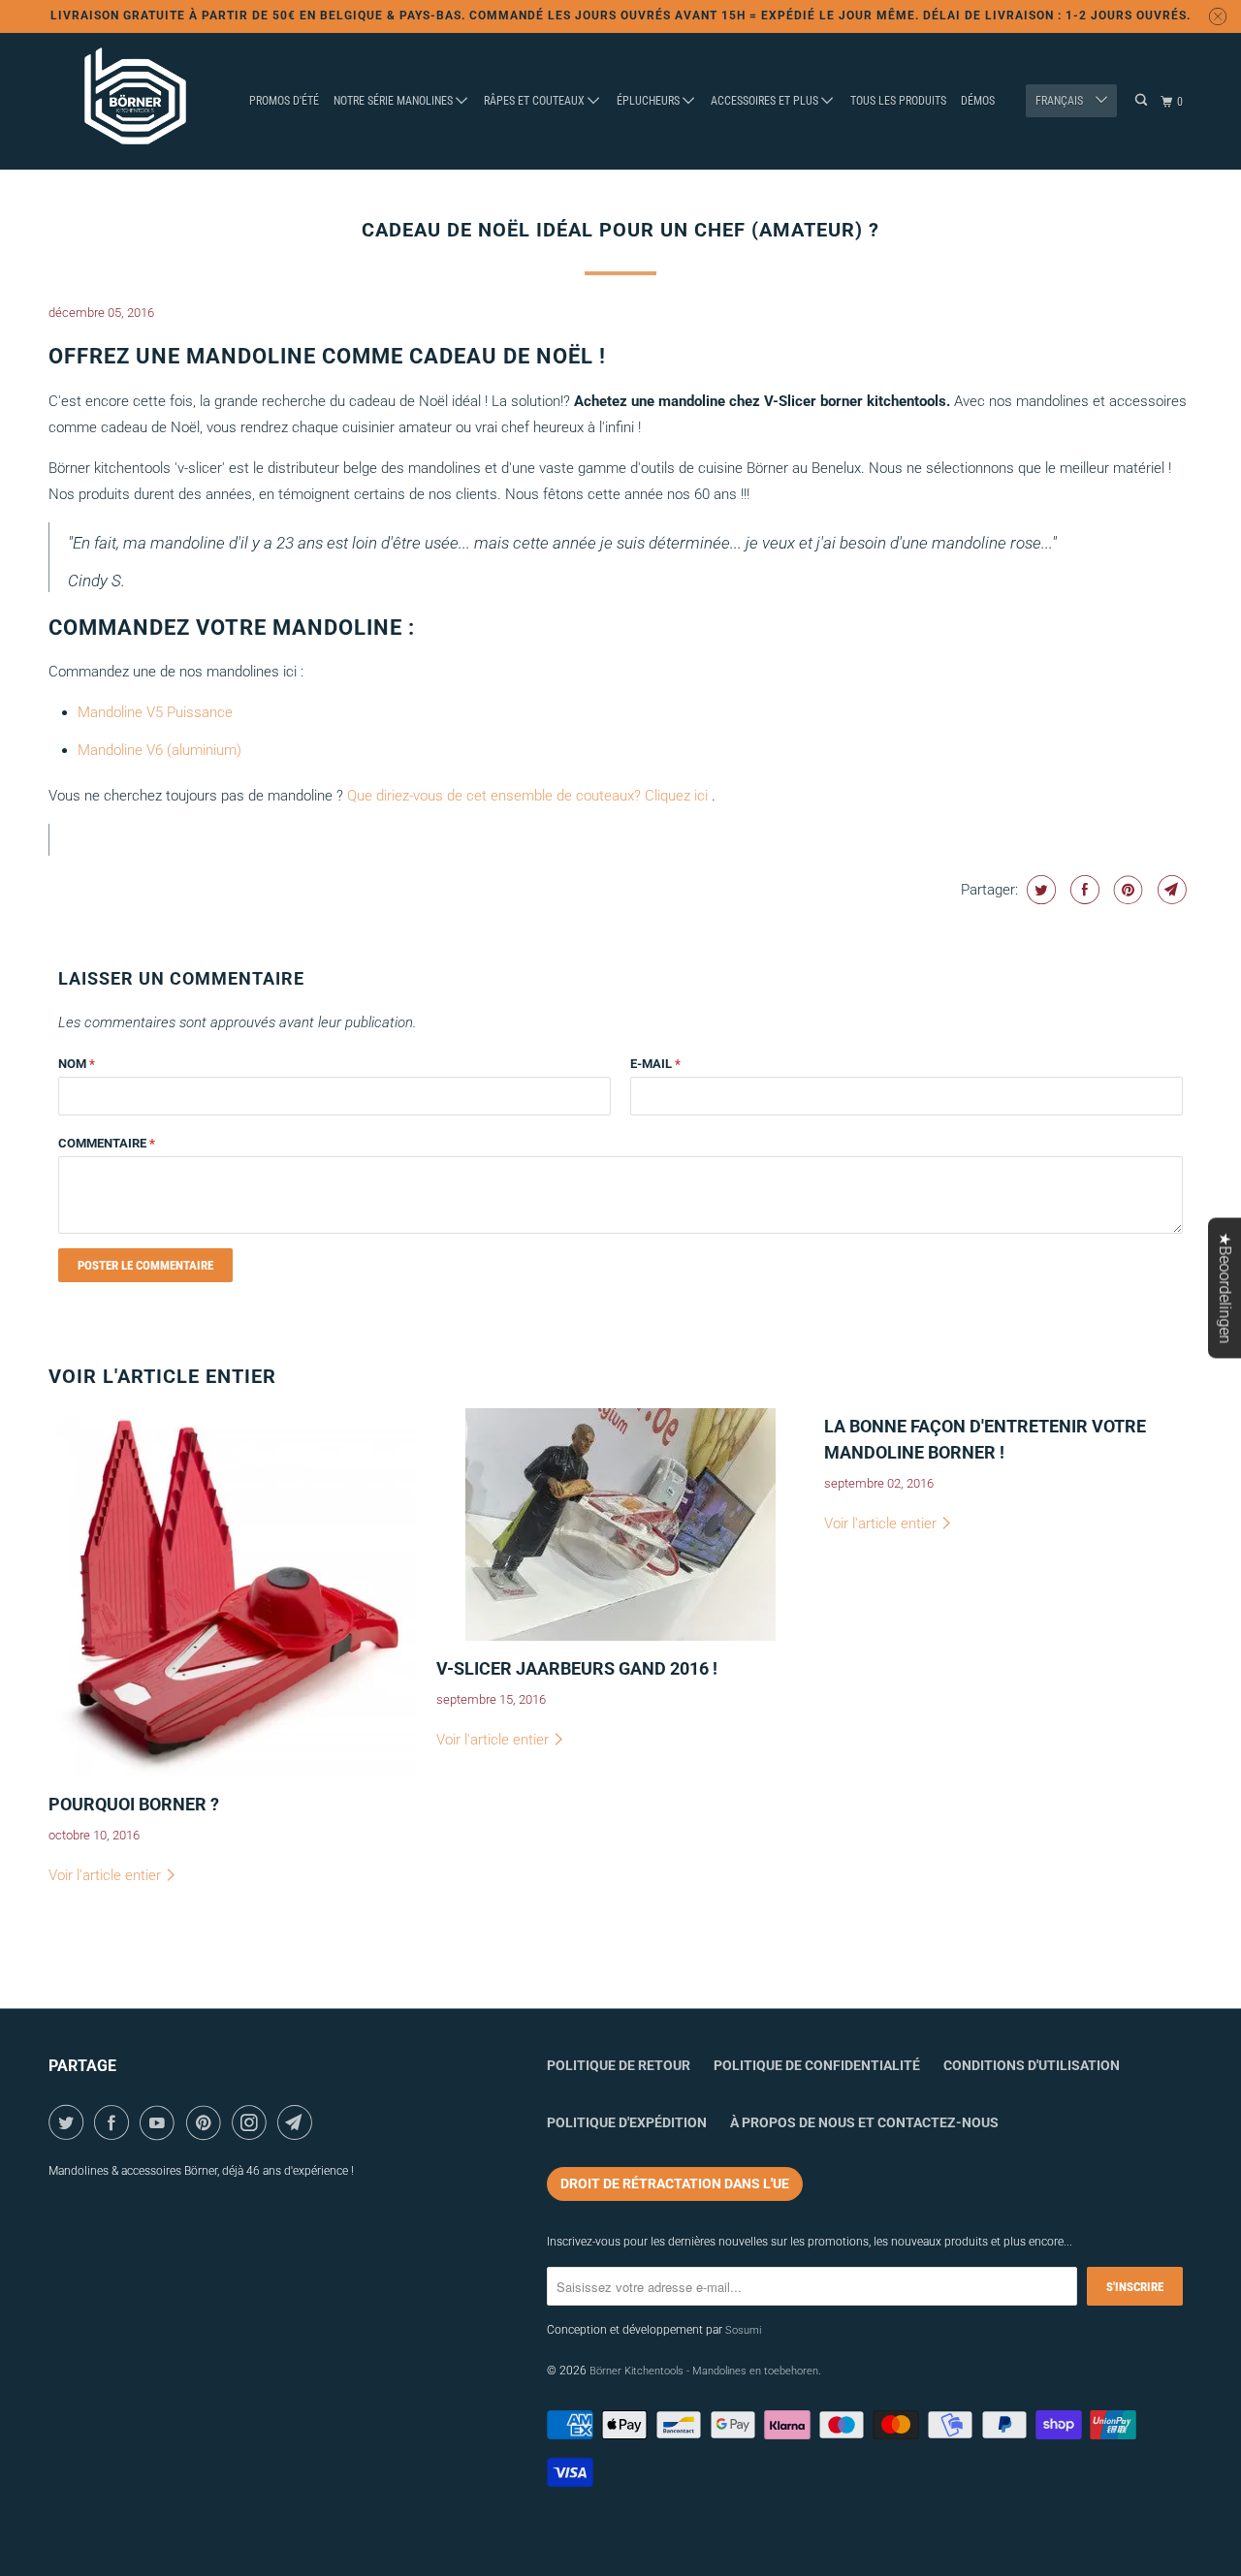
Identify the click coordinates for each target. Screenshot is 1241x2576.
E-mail (655, 1064)
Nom (77, 1064)
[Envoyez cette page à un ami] (1170, 890)
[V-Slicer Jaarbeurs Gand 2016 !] (620, 1524)
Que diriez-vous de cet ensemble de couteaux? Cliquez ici (527, 796)
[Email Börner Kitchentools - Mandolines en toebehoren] (298, 2122)
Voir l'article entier (107, 1875)
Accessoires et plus (766, 101)
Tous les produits (898, 101)
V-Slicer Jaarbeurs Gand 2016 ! (577, 1668)
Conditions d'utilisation (1032, 2065)
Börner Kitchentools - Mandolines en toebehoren (704, 2371)
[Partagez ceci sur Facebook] (1082, 890)
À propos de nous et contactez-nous (864, 2122)
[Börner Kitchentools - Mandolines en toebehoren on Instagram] (253, 2122)
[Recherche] (1142, 100)
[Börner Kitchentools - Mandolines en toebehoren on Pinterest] (207, 2122)
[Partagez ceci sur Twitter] (1039, 890)
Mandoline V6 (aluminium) (159, 750)
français (1061, 101)
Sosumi (743, 2330)
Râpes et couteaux (536, 101)
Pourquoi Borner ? (134, 1804)
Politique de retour (619, 2065)
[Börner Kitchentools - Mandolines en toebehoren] (136, 102)
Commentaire (107, 1143)
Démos (978, 101)
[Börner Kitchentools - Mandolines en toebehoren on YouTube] (160, 2122)
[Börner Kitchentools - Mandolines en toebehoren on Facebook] (115, 2122)
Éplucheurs (650, 101)
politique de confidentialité (817, 2065)
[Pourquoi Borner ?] (233, 1592)
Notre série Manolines (395, 101)
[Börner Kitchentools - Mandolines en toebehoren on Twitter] (69, 2122)
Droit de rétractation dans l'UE (675, 2183)
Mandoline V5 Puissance (155, 712)
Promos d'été (284, 101)
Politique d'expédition (627, 2122)
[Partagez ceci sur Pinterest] (1126, 890)
